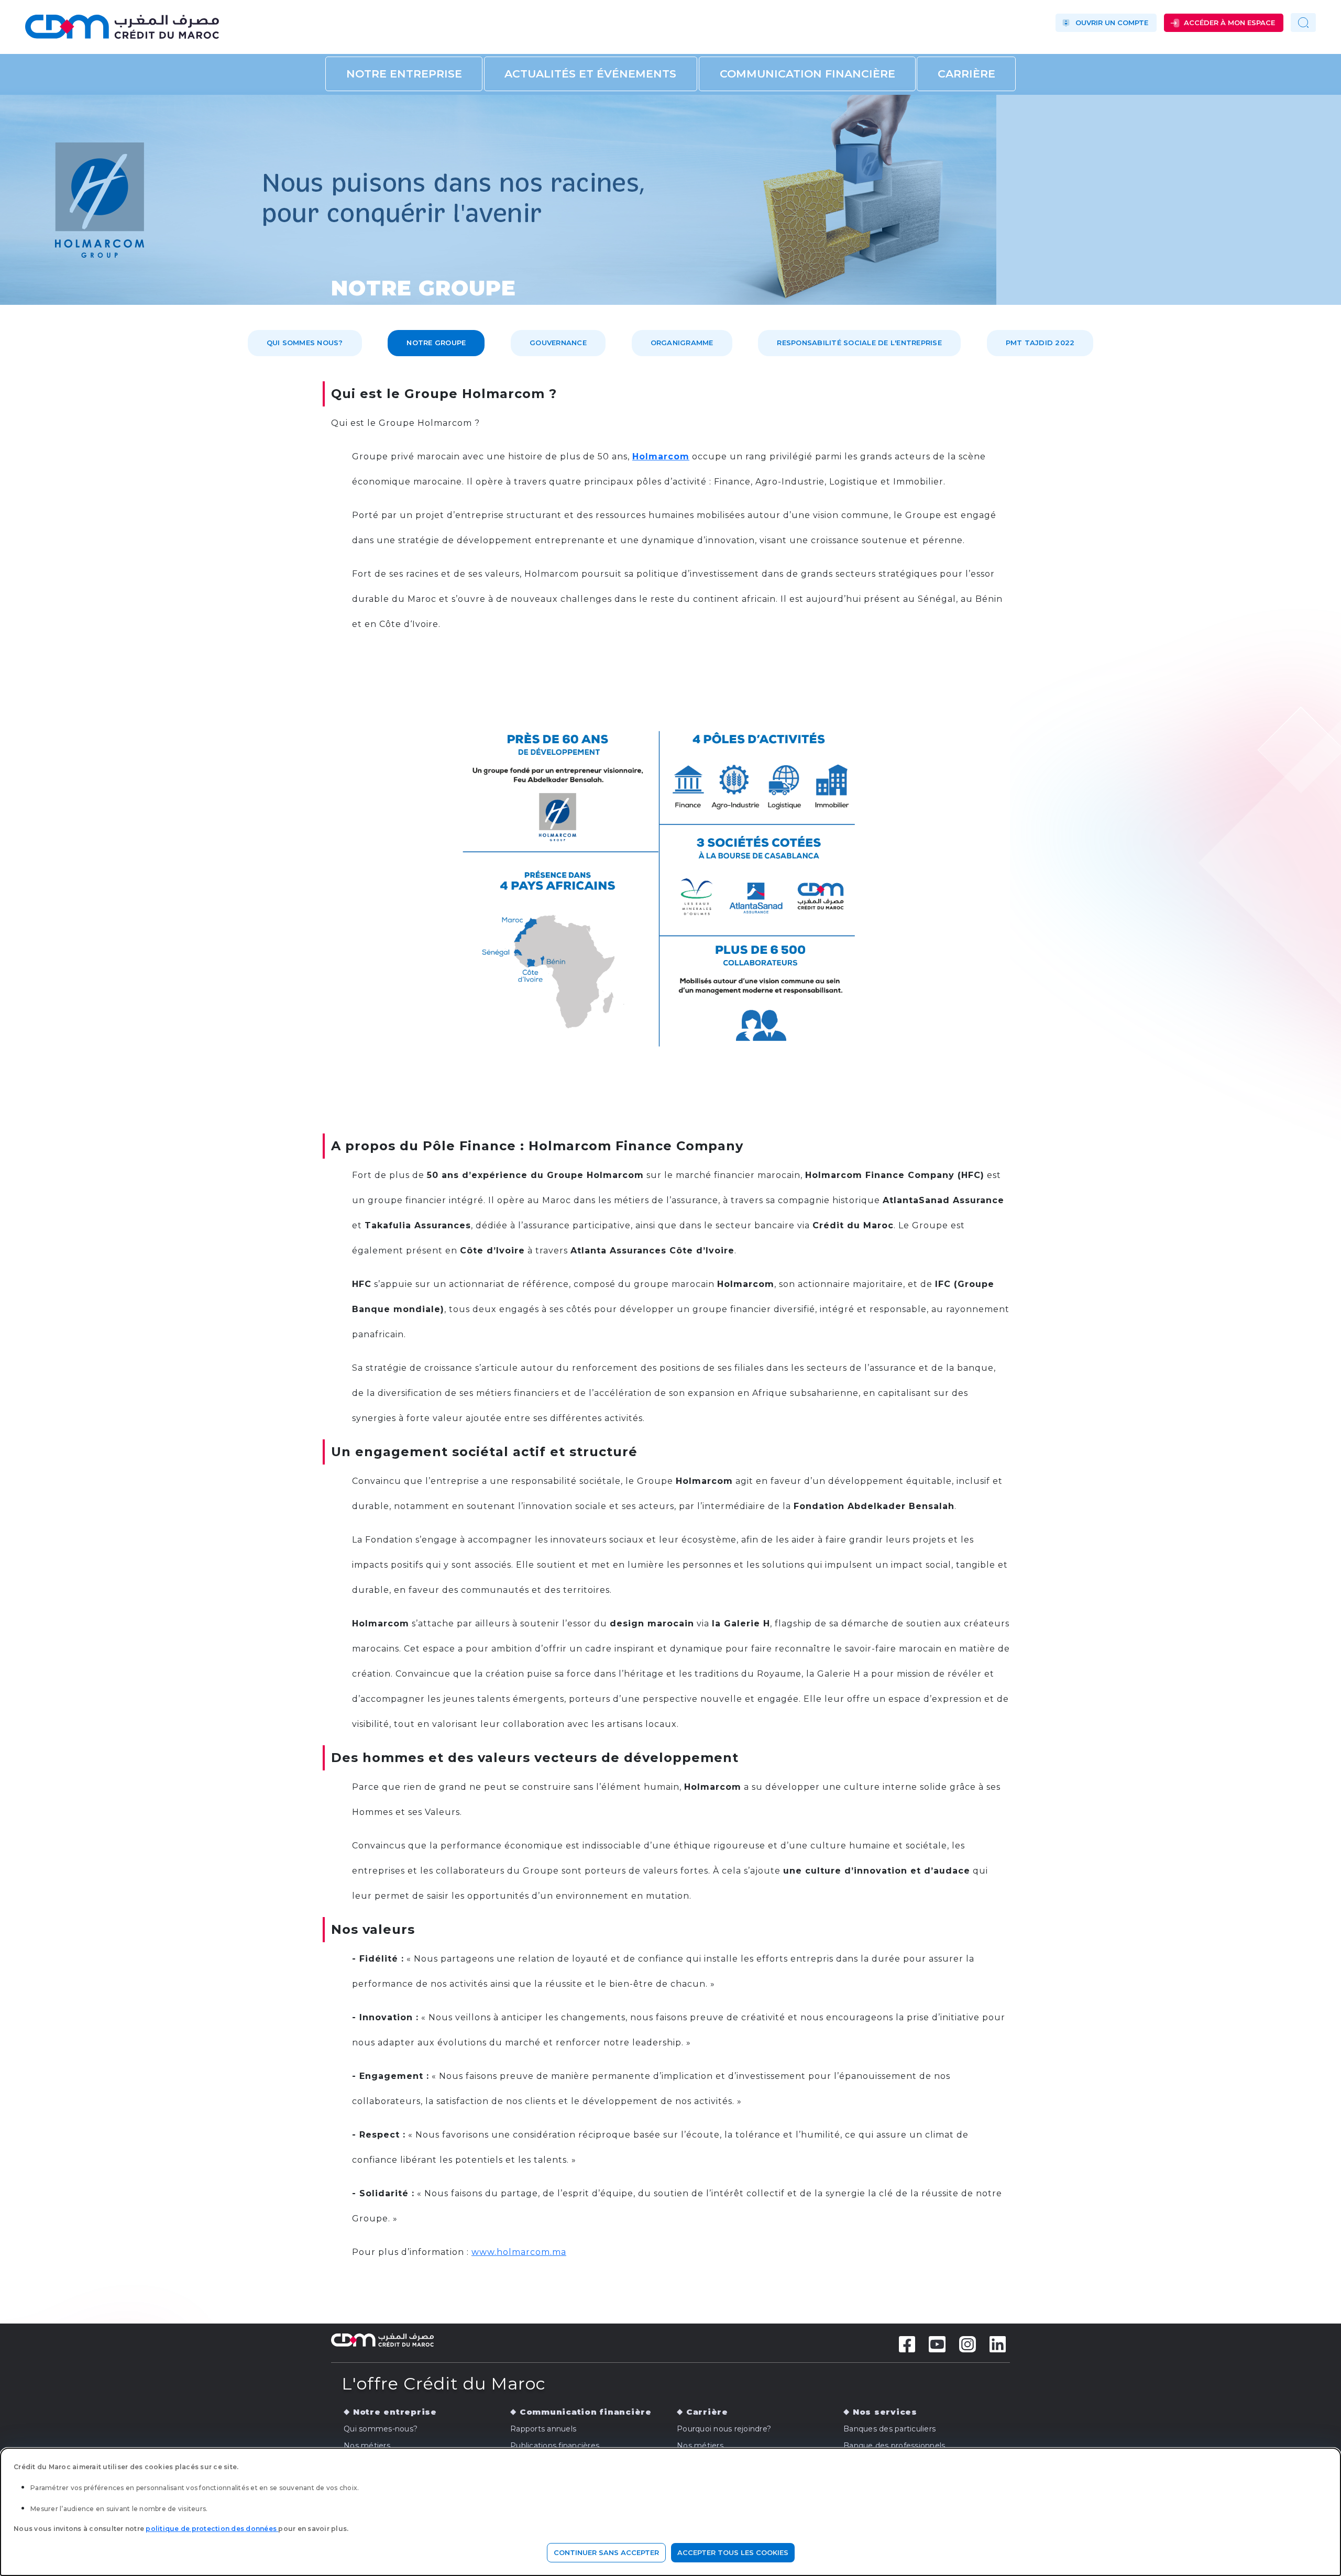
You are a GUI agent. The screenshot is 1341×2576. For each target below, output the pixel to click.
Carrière (966, 74)
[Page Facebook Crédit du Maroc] (907, 2343)
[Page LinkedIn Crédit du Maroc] (998, 2343)
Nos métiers (367, 2446)
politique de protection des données (212, 2529)
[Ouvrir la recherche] (1303, 23)
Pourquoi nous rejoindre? (724, 2429)
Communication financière (807, 74)
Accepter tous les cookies (733, 2552)
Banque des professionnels (894, 2446)
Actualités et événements (590, 74)
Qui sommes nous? (305, 343)
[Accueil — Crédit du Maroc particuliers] (219, 23)
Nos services (885, 2412)
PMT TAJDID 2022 (1040, 343)
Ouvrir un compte (1112, 23)
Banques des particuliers (889, 2429)
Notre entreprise (404, 74)
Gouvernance (558, 343)
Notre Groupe (436, 343)
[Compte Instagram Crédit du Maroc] (968, 2343)
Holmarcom (661, 456)
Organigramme (682, 343)
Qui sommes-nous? (381, 2429)
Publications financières (555, 2446)
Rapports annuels (543, 2429)
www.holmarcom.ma (519, 2252)
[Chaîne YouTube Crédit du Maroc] (937, 2343)
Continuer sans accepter (606, 2552)
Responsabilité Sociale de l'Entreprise (859, 343)
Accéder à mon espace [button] (1229, 23)
